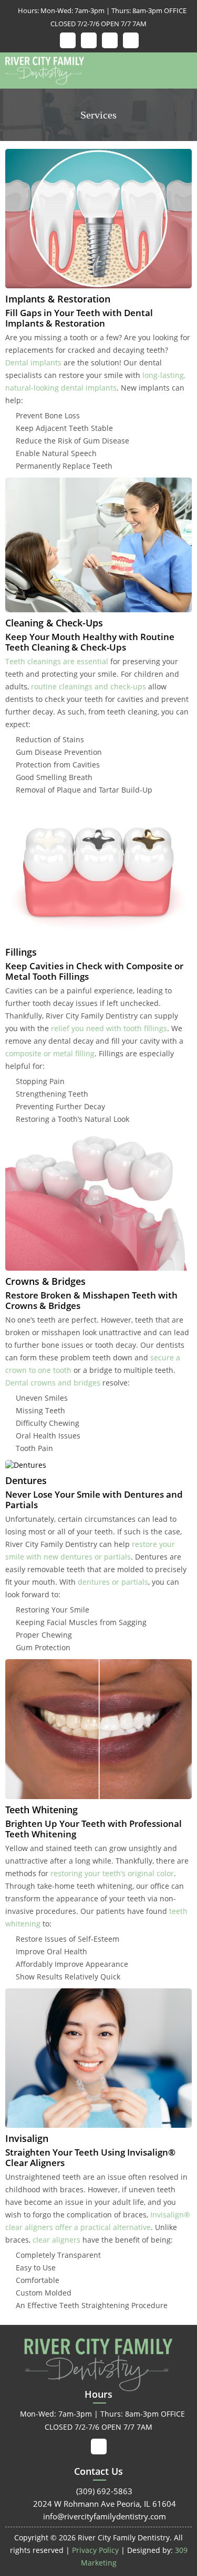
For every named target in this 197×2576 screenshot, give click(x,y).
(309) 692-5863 (98, 2491)
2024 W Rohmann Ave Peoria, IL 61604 (99, 2504)
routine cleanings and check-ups (89, 686)
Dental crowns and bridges (53, 1383)
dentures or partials (113, 1582)
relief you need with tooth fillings (109, 1028)
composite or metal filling (50, 1053)
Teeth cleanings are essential (57, 661)
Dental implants (33, 362)
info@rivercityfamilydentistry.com (99, 2516)
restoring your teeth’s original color (112, 1873)
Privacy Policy (95, 2550)
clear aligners (56, 2240)
